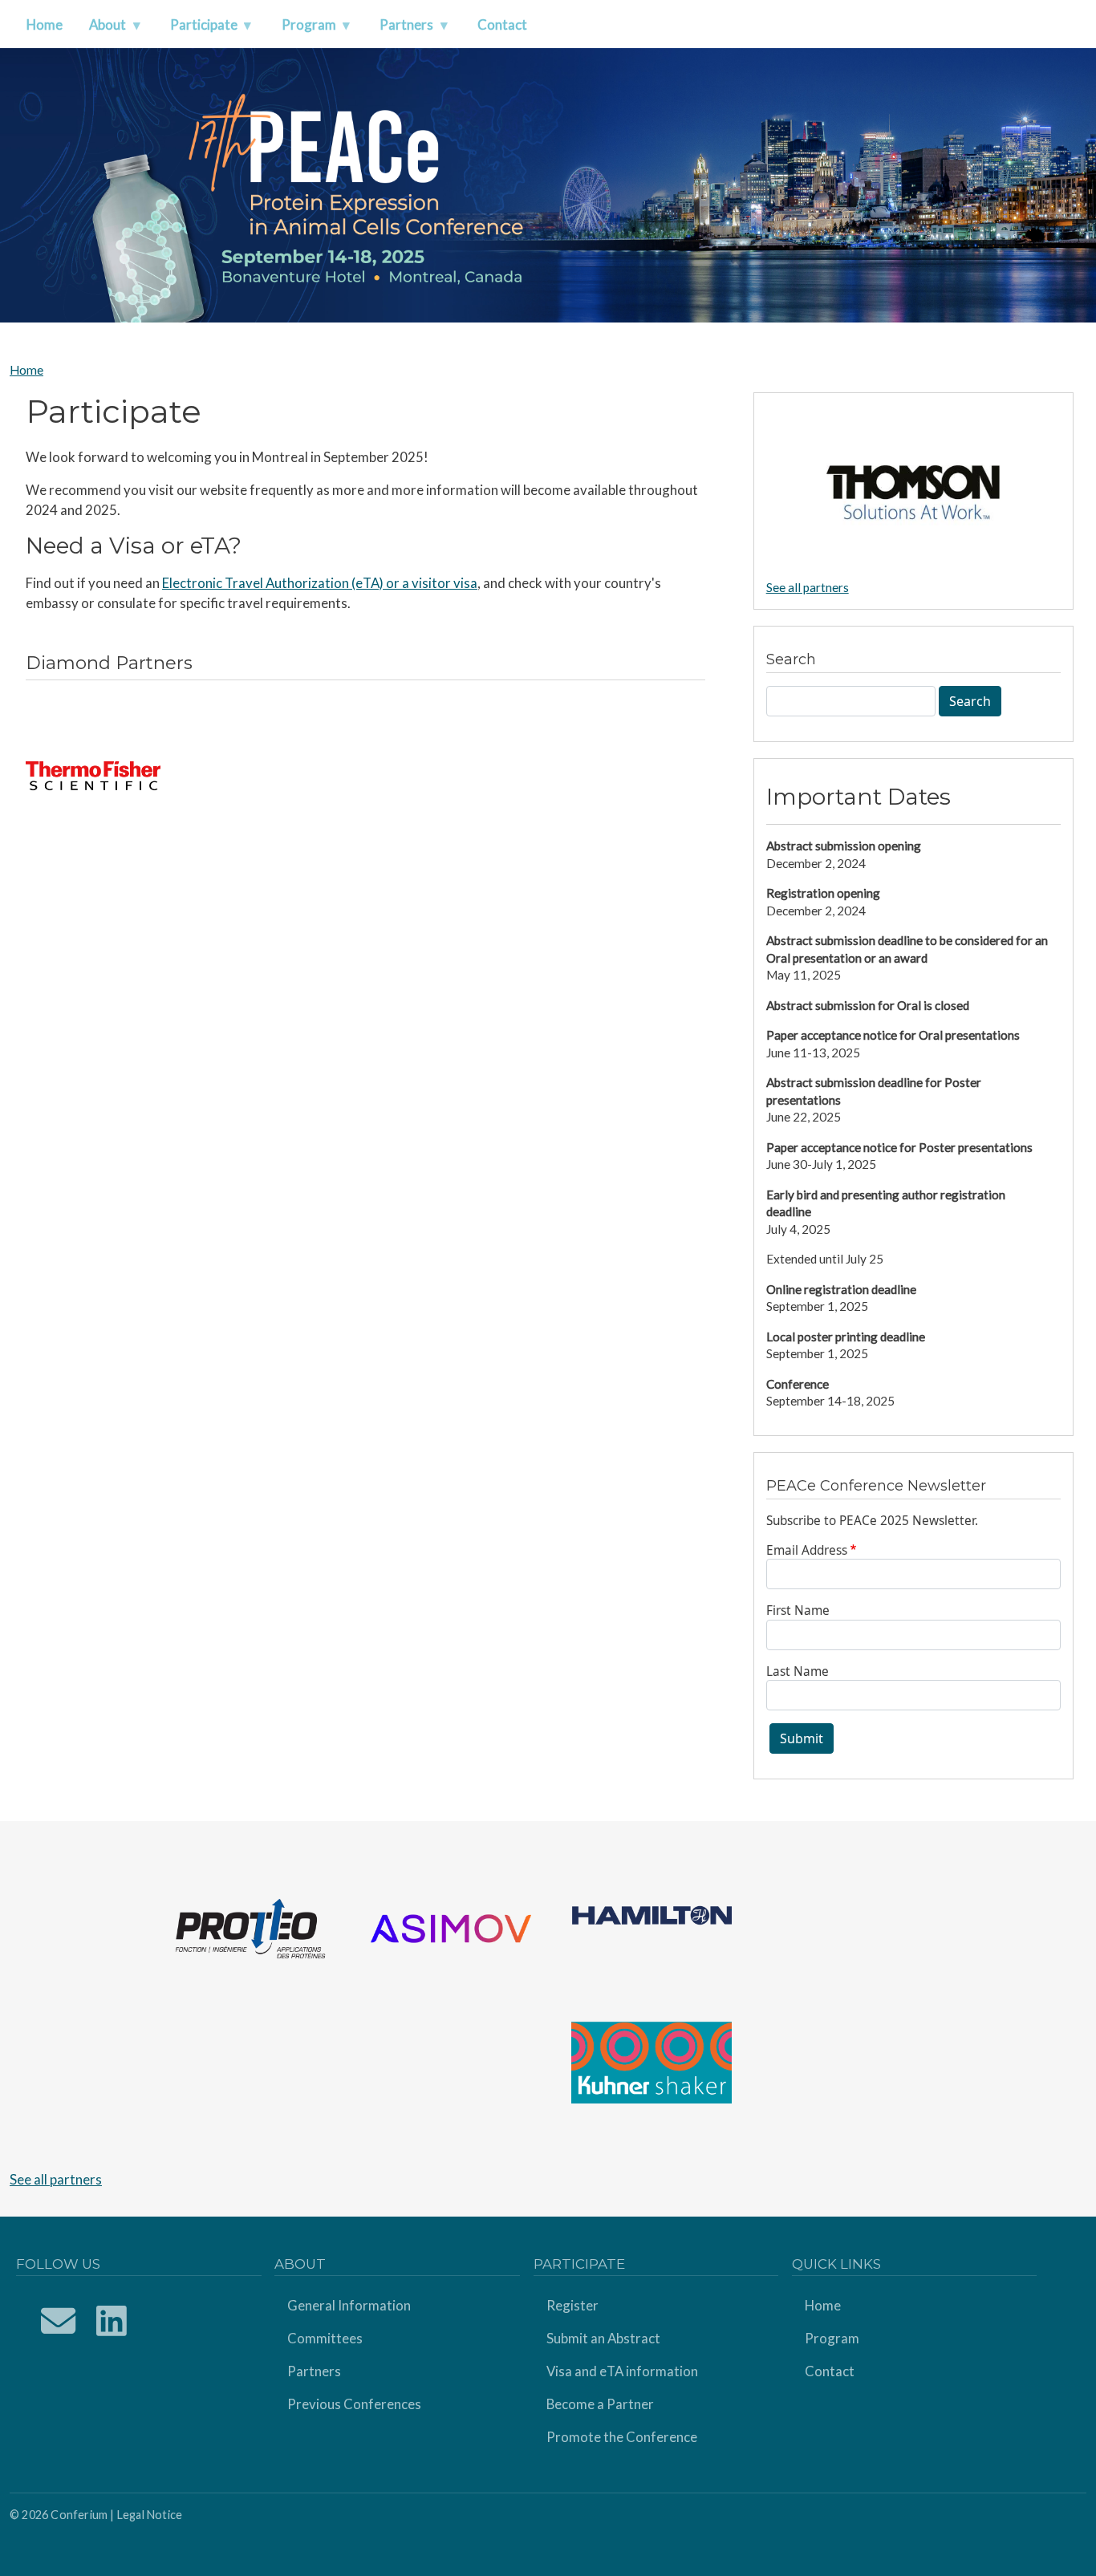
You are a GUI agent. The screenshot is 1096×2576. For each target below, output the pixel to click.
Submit (802, 1738)
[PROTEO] (250, 1927)
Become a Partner (600, 2404)
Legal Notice (150, 2515)
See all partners (808, 587)
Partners (314, 2371)
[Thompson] (913, 491)
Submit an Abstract (603, 2338)
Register (572, 2305)
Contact (830, 2371)
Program (832, 2338)
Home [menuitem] (45, 24)
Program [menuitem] (302, 29)
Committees (325, 2338)
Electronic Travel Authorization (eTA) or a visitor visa (320, 583)
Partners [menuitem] (400, 29)
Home (26, 370)
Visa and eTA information (622, 2371)
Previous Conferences (354, 2404)
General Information (349, 2305)
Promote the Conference (622, 2437)
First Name (798, 1610)
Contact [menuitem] (502, 24)
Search (970, 701)
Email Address (807, 1550)
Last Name (798, 1671)
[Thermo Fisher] (93, 776)
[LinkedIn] (112, 2320)
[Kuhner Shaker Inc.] (652, 2061)
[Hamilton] (652, 1914)
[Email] (59, 2320)
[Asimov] (451, 1927)
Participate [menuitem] (197, 29)
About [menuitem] (101, 29)
